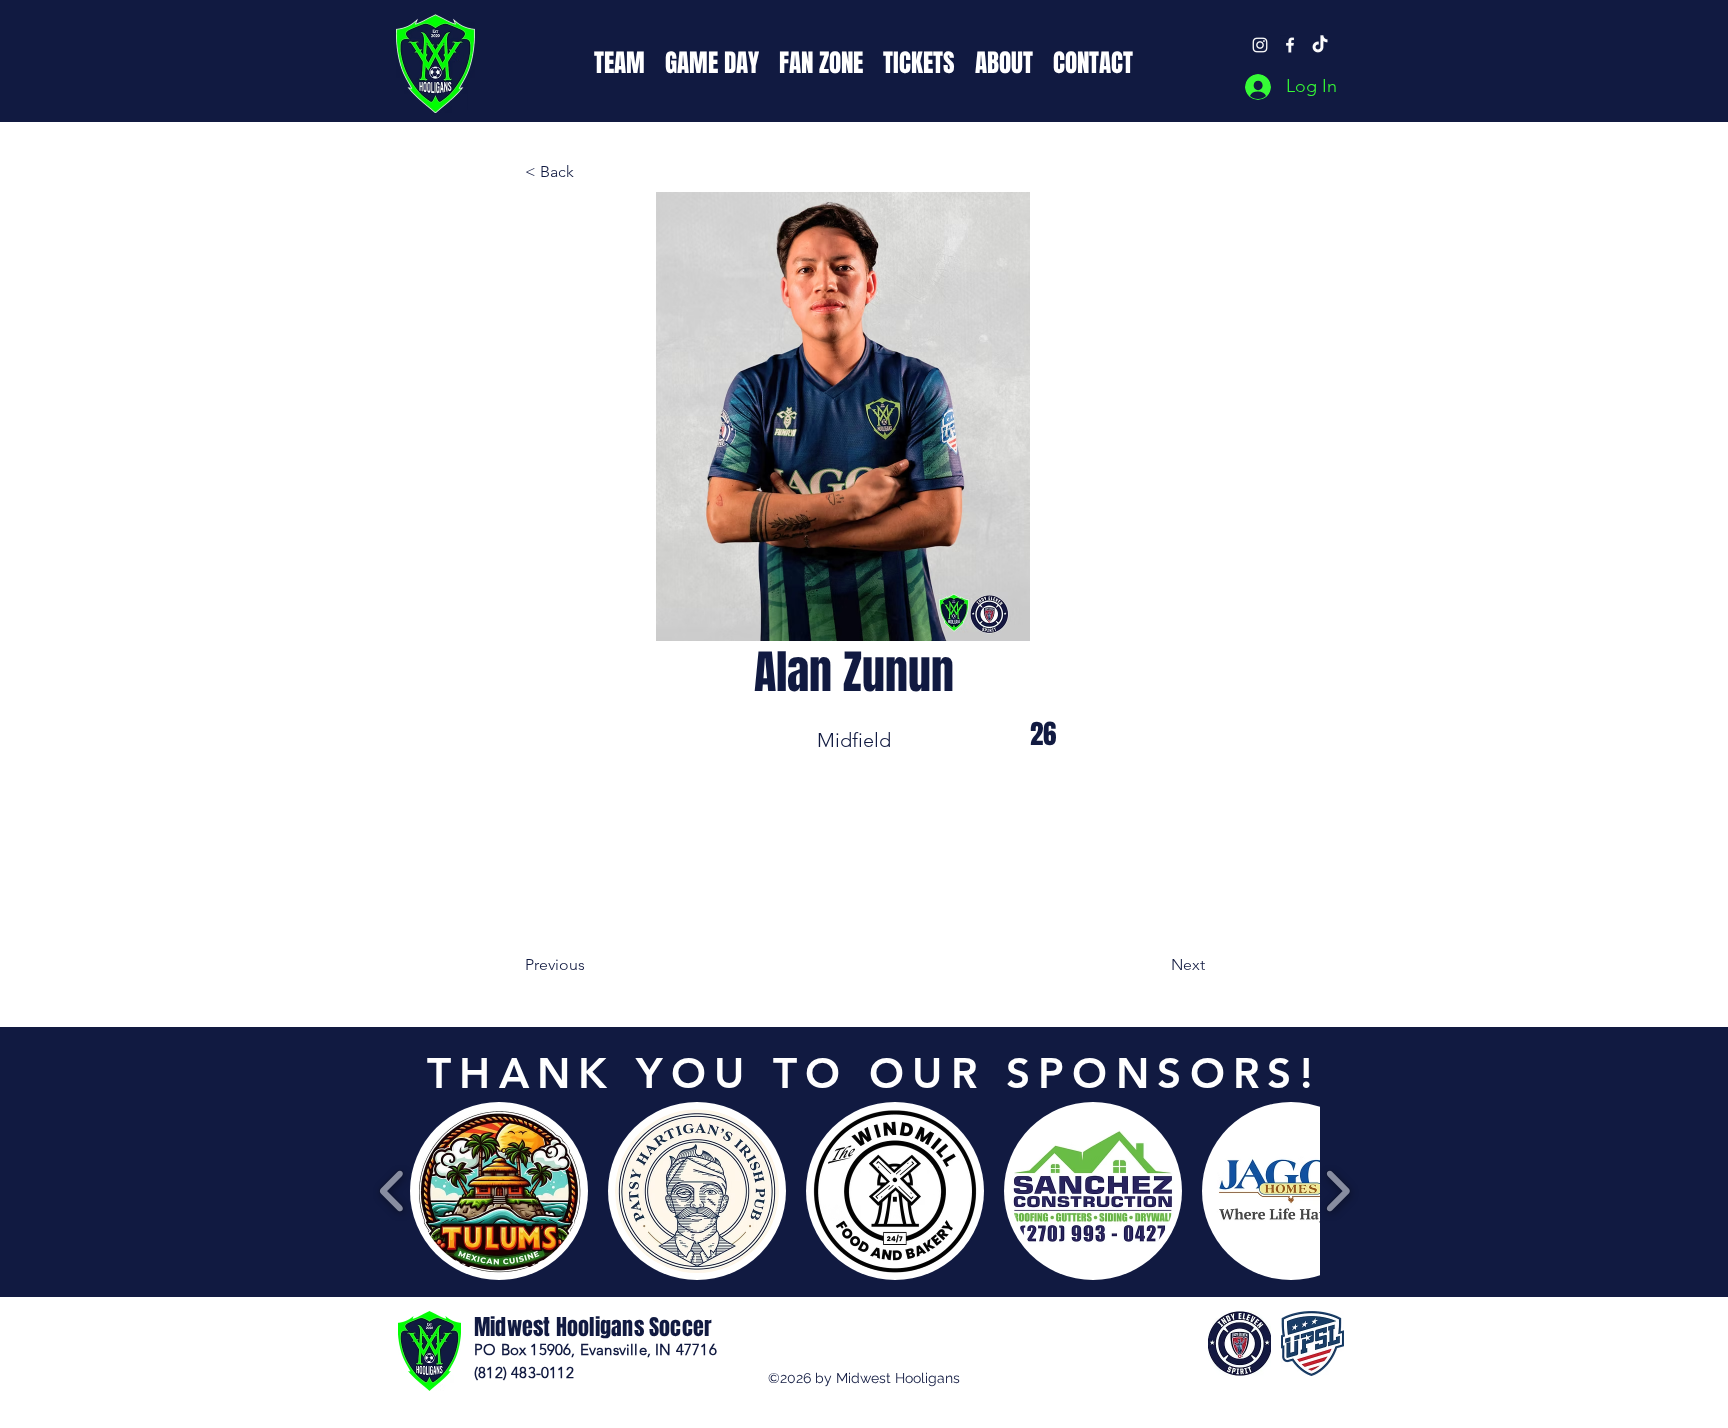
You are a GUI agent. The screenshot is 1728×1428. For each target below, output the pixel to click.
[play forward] (1337, 1191)
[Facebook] (1290, 45)
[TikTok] (1320, 45)
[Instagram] (1260, 45)
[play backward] (392, 1191)
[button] (619, 61)
